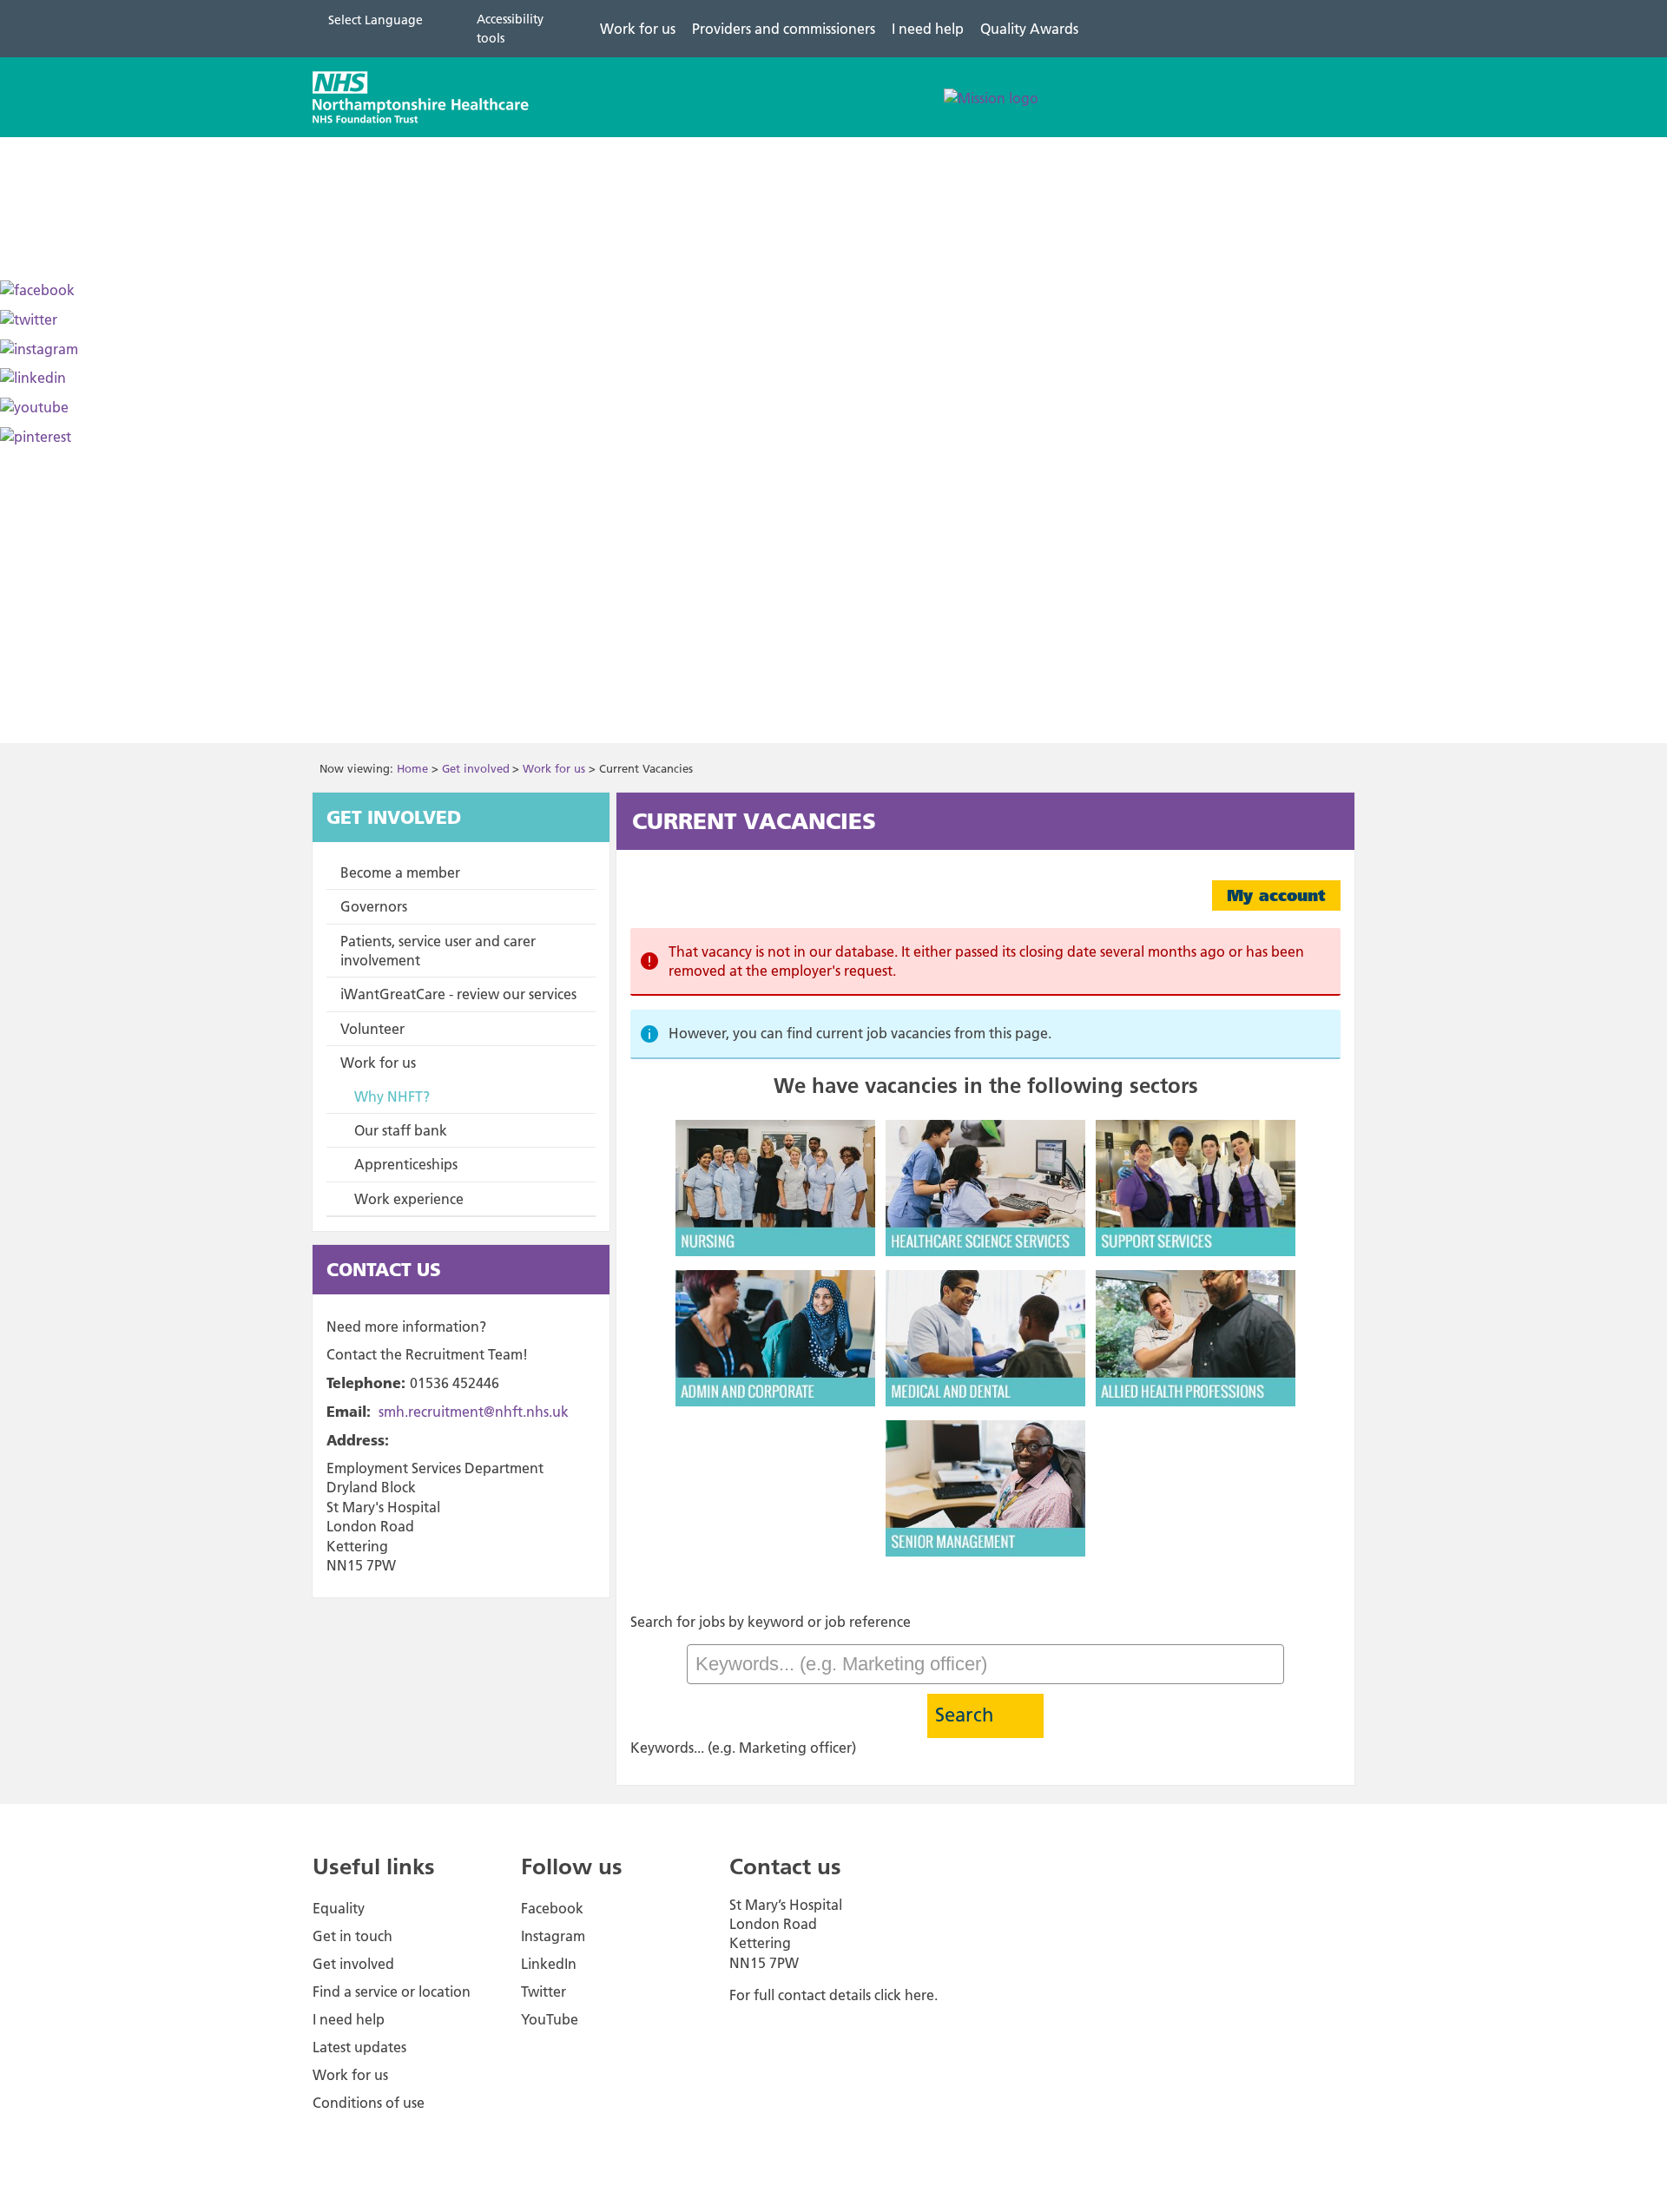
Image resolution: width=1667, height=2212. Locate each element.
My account (1276, 895)
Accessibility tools (510, 29)
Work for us (554, 768)
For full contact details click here (832, 1995)
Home (412, 768)
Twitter (544, 1991)
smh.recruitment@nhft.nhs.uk (474, 1412)
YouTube (550, 2019)
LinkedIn (549, 1964)
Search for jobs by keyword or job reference (771, 1622)
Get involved (476, 768)
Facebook (552, 1908)
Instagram (553, 1936)
